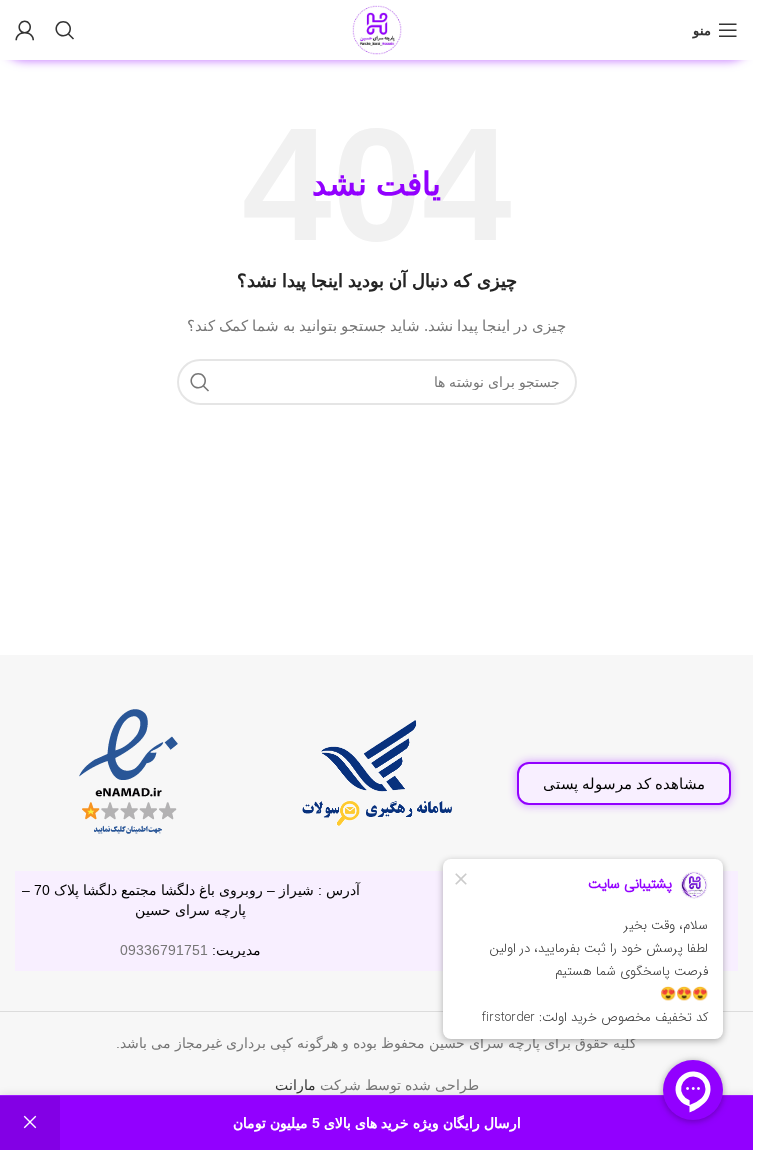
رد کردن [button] (30, 1123)
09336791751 (164, 950)
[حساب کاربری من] (25, 30)
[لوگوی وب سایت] (377, 29)
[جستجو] (65, 30)
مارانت (295, 1085)
